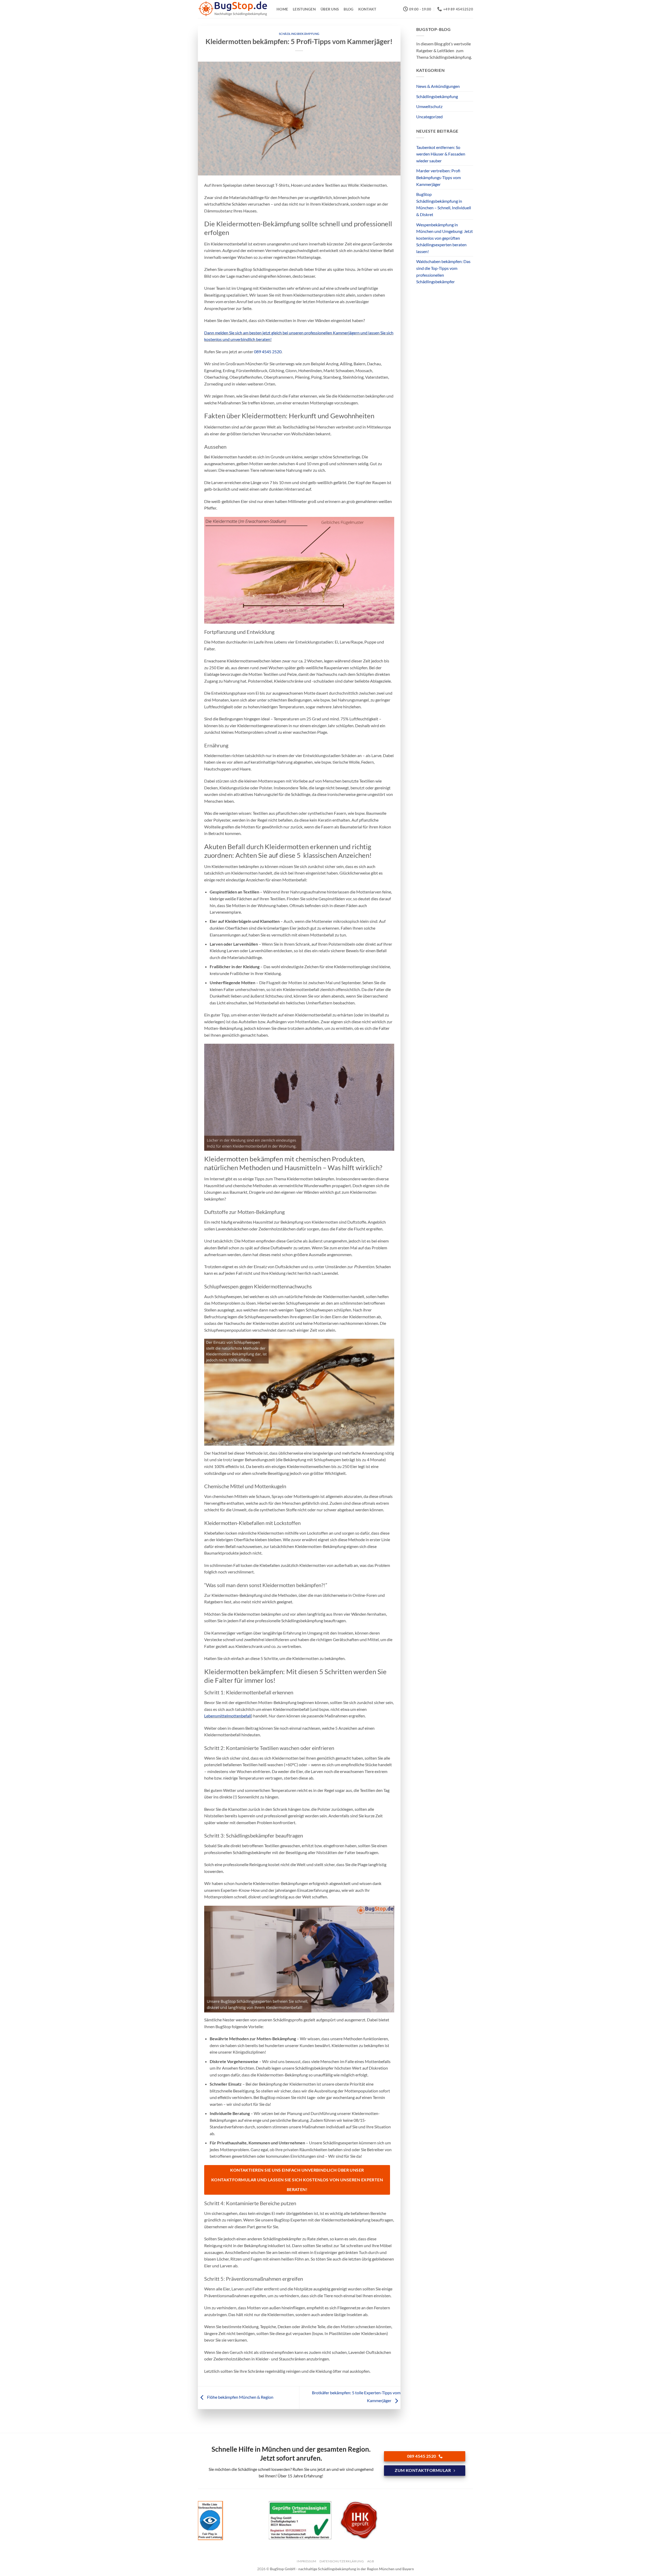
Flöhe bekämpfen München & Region (240, 2397)
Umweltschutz (429, 106)
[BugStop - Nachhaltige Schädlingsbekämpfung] (233, 9)
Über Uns (330, 9)
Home (282, 9)
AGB (371, 2561)
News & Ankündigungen (438, 86)
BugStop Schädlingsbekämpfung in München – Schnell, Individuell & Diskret (444, 204)
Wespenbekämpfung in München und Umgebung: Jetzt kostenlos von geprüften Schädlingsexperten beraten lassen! (445, 238)
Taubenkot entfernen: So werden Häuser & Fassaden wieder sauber (441, 154)
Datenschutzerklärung (342, 2561)
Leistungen (304, 9)
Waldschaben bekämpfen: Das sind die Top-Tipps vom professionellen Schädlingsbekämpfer (443, 271)
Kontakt (367, 9)
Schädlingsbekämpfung (299, 34)
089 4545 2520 (268, 352)
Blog (348, 9)
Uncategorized (429, 117)
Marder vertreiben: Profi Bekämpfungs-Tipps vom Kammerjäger (439, 177)
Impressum (307, 2561)
